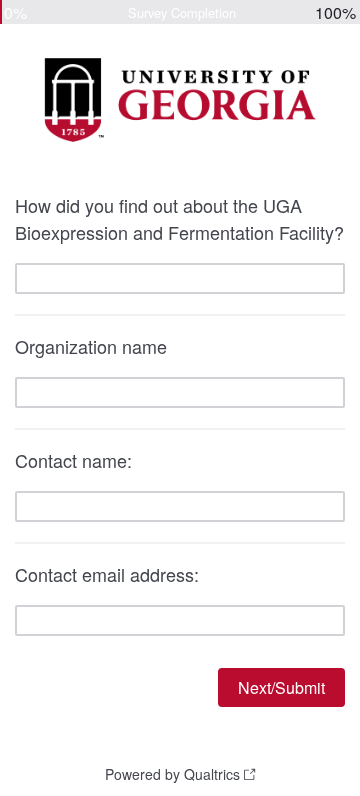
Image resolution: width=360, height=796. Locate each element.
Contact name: (73, 460)
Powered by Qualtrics (172, 774)
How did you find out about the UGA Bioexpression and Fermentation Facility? (179, 218)
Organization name (91, 346)
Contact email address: (107, 574)
